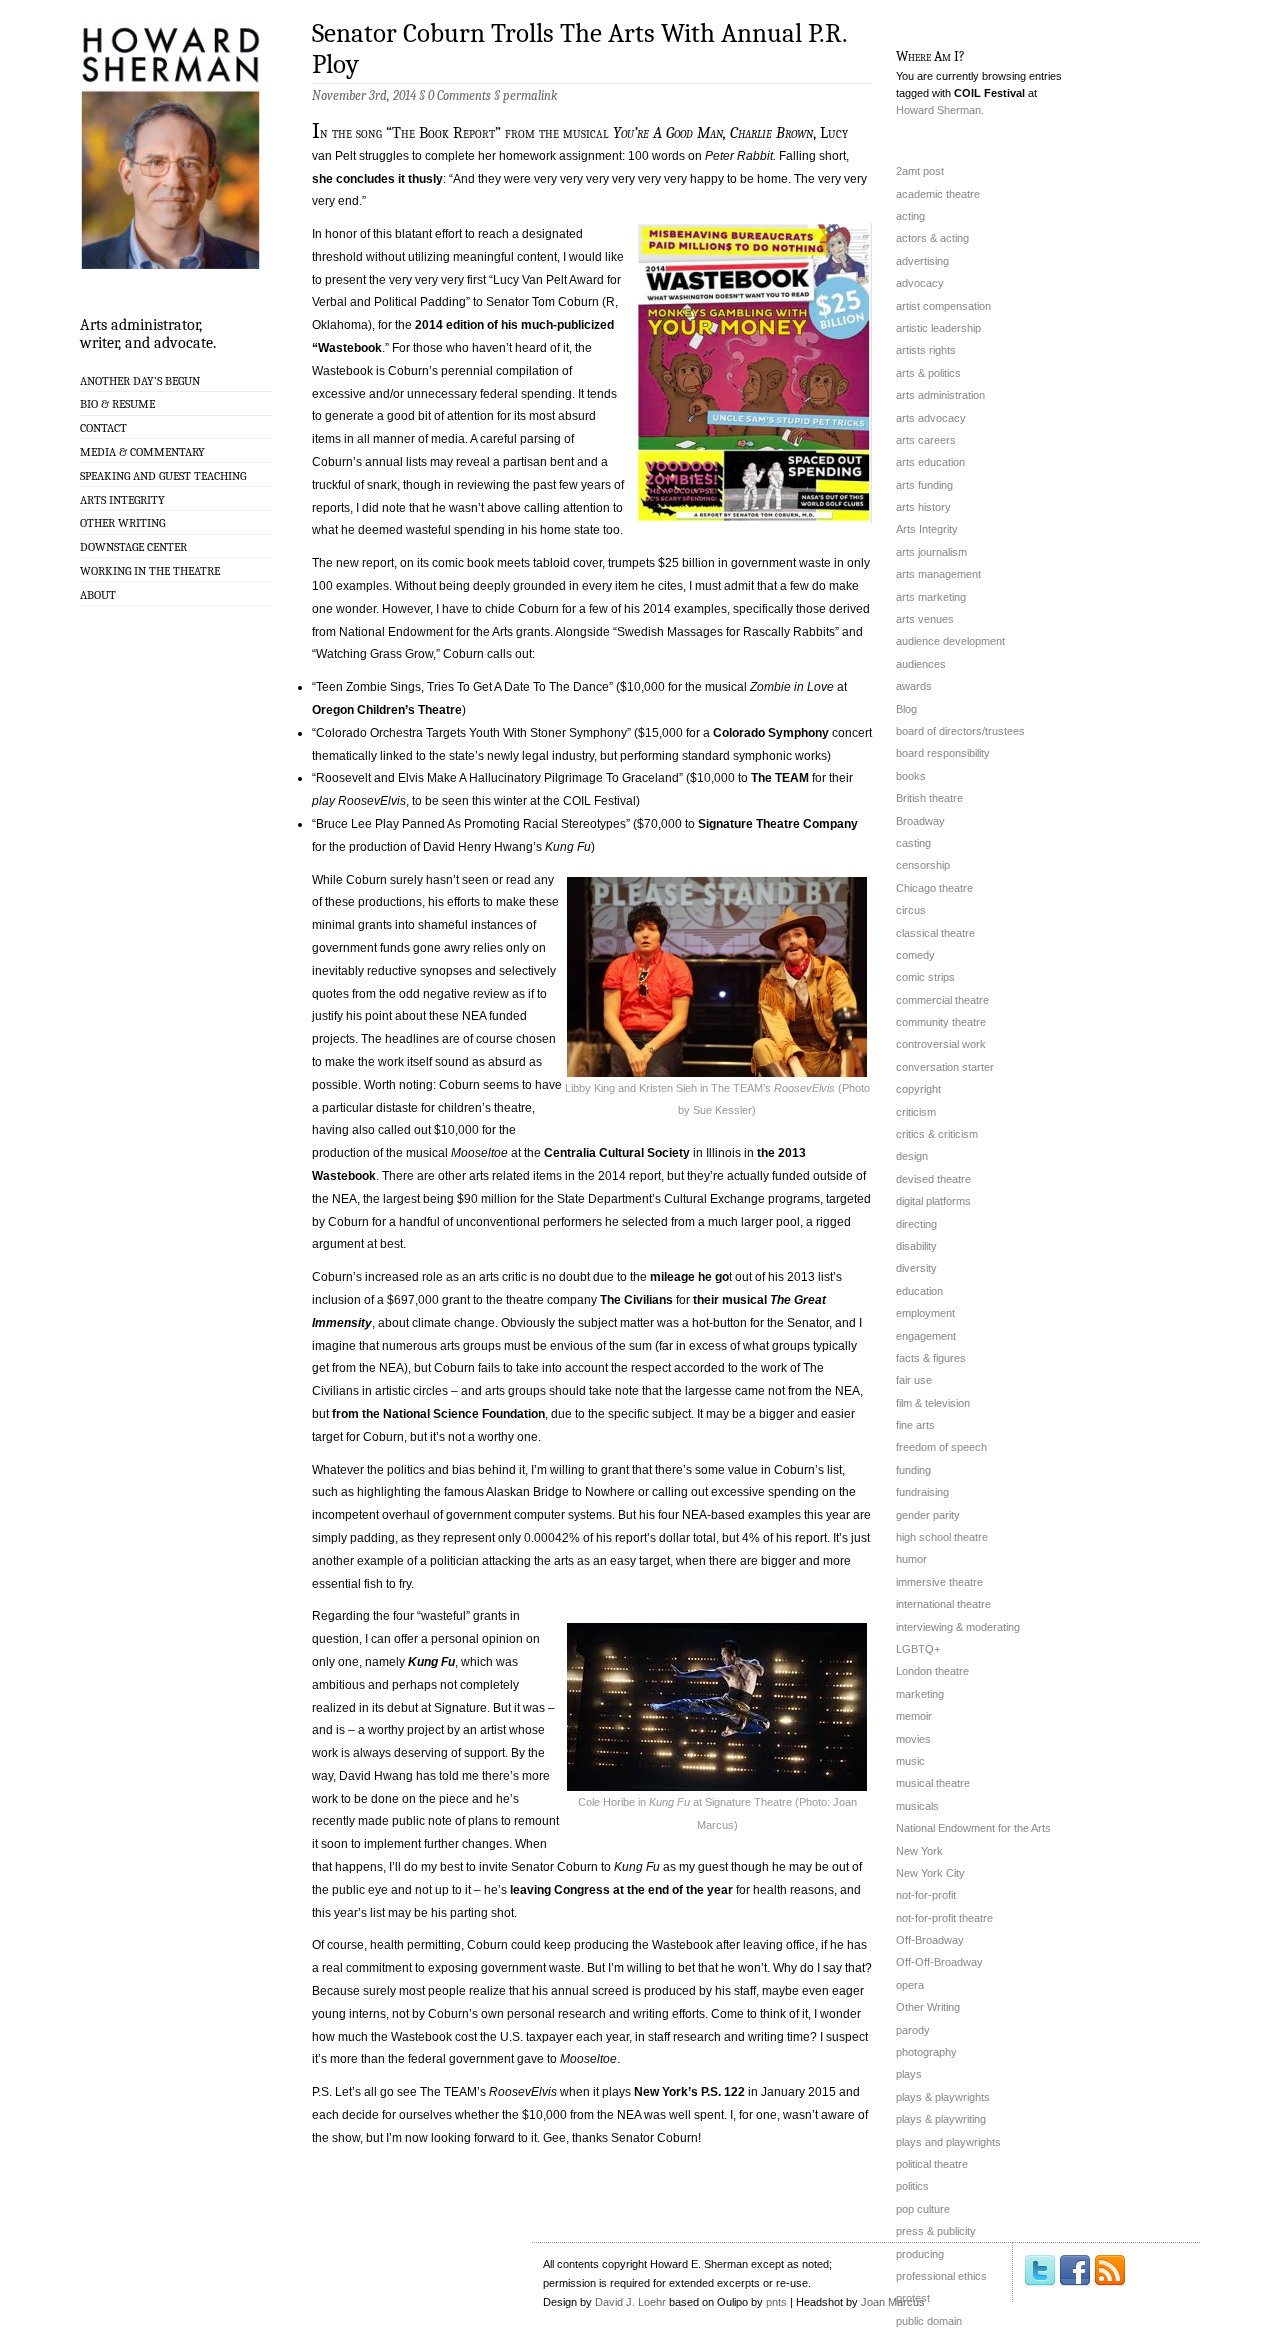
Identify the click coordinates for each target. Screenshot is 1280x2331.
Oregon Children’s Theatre (387, 710)
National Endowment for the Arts (973, 1828)
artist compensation (943, 306)
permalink (530, 95)
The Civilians (636, 1300)
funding (913, 1470)
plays (909, 2074)
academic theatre (938, 194)
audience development (950, 641)
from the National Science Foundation (438, 1414)
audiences (921, 664)
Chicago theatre (934, 888)
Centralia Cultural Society (617, 1153)
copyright (918, 1089)
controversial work (941, 1044)
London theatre (932, 1671)
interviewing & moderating (958, 1627)
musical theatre (933, 1783)
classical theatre (935, 933)
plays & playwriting (941, 2119)
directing (916, 1224)
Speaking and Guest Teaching (163, 476)
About (98, 595)
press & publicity (936, 2231)
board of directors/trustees (960, 731)
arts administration (940, 395)
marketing (920, 1694)
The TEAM (780, 778)
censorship (923, 865)
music (910, 1761)
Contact (103, 428)
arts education (930, 462)
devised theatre (933, 1179)
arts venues (925, 619)
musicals (917, 1806)
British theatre (929, 798)
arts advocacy (931, 418)
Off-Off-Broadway (939, 1962)
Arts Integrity (122, 500)
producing (920, 2254)
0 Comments (459, 95)
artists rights (926, 350)
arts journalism (931, 552)
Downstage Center (133, 547)
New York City (930, 1873)
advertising (922, 261)
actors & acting (932, 238)
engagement (926, 1336)
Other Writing (122, 523)
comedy (915, 955)
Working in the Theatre (150, 571)
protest (913, 2298)
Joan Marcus (893, 2302)
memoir (914, 1716)
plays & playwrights (943, 2097)
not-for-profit (926, 1895)
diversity (916, 1268)
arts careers (926, 440)
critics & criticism (937, 1134)
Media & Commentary (142, 452)
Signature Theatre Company (778, 824)
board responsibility (943, 753)
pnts (776, 2302)
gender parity (928, 1515)
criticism (916, 1112)
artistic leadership (938, 328)
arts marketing (931, 597)
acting (910, 216)
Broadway (920, 821)
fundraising (922, 1492)
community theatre (941, 1022)
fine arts (915, 1425)
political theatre (932, 2164)
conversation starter (945, 1067)
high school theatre (942, 1537)
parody (913, 2030)
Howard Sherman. (940, 110)
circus (911, 910)
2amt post (920, 171)
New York (919, 1851)
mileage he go (688, 1277)
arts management (938, 574)
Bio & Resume (117, 404)
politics (912, 2186)
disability (916, 1246)
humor (911, 1559)
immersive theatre (939, 1582)
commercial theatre (942, 1000)
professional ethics (941, 2276)
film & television (933, 1403)
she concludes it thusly (377, 179)
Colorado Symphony (771, 733)
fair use (914, 1380)
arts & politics (928, 373)
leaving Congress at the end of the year (621, 1890)
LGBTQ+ (918, 1649)
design (912, 1156)
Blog (906, 709)
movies (913, 1739)
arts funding (924, 485)
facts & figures (931, 1358)
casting (913, 843)
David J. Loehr (630, 2302)
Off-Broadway (930, 1940)
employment (925, 1313)
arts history (923, 507)
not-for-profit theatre (944, 1918)
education (919, 1291)
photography (926, 2052)
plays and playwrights (948, 2142)
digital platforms (933, 1201)
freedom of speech (941, 1447)
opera (910, 1985)
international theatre (943, 1604)
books (911, 776)
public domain (929, 2321)
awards (914, 686)
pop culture (923, 2209)
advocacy (920, 283)
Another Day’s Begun (140, 381)
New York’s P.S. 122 (689, 2092)
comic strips (925, 977)
